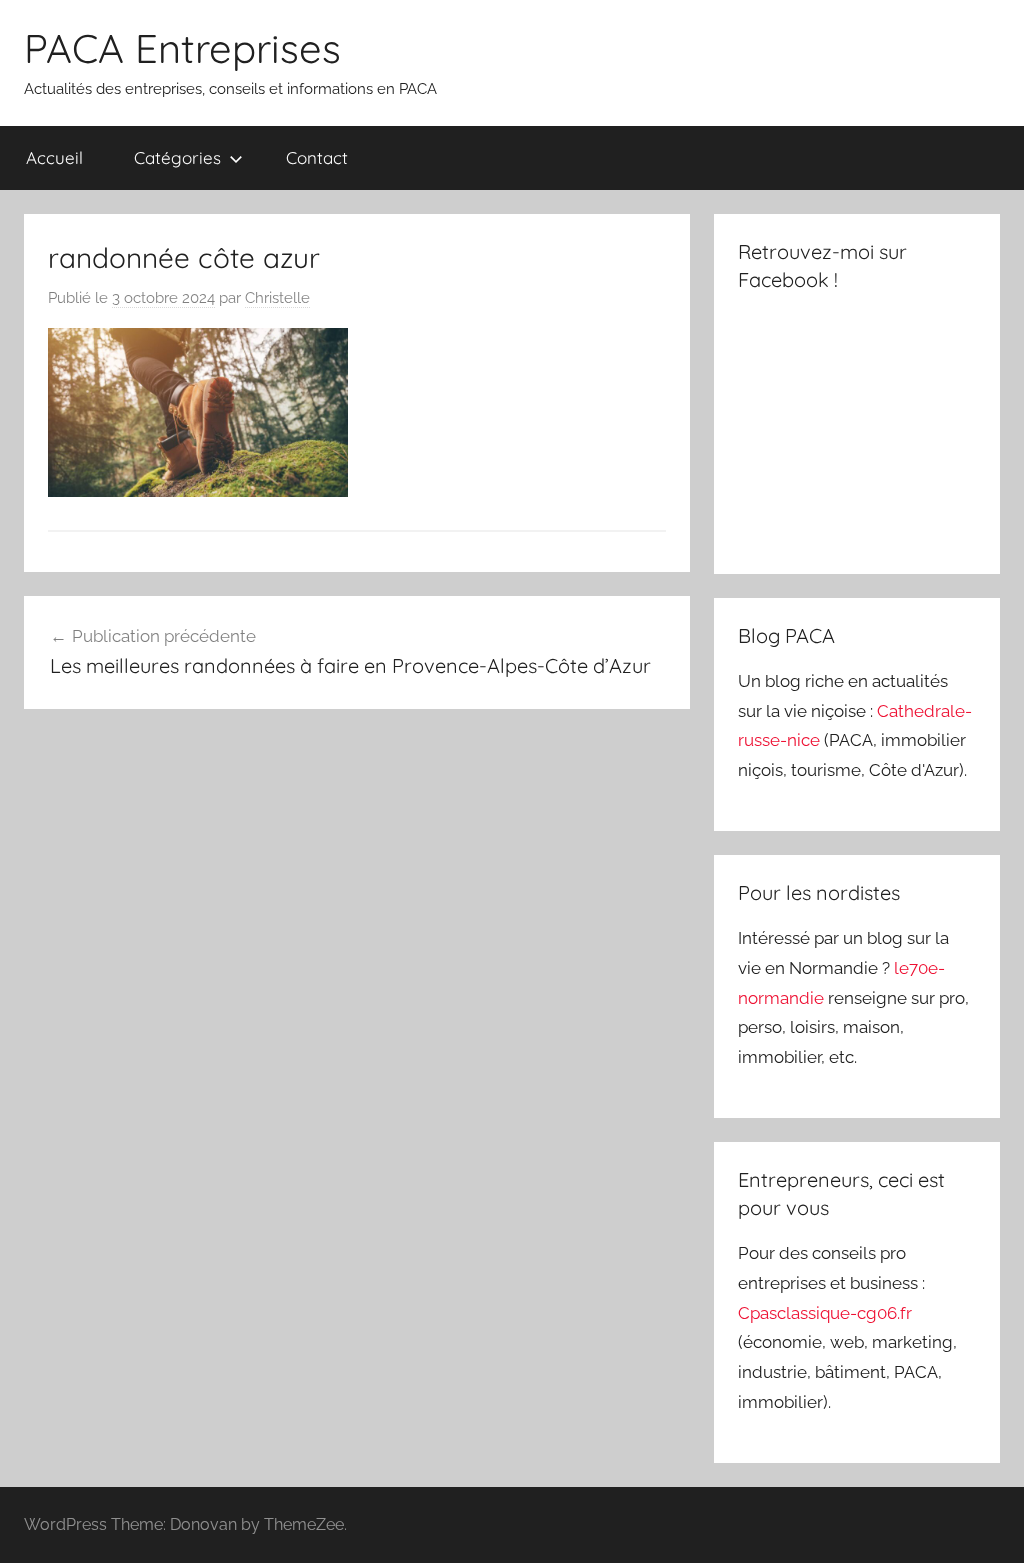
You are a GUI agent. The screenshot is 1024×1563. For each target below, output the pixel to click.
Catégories (177, 157)
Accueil (54, 157)
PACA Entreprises (182, 48)
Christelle (277, 298)
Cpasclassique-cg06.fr (825, 1313)
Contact (317, 157)
